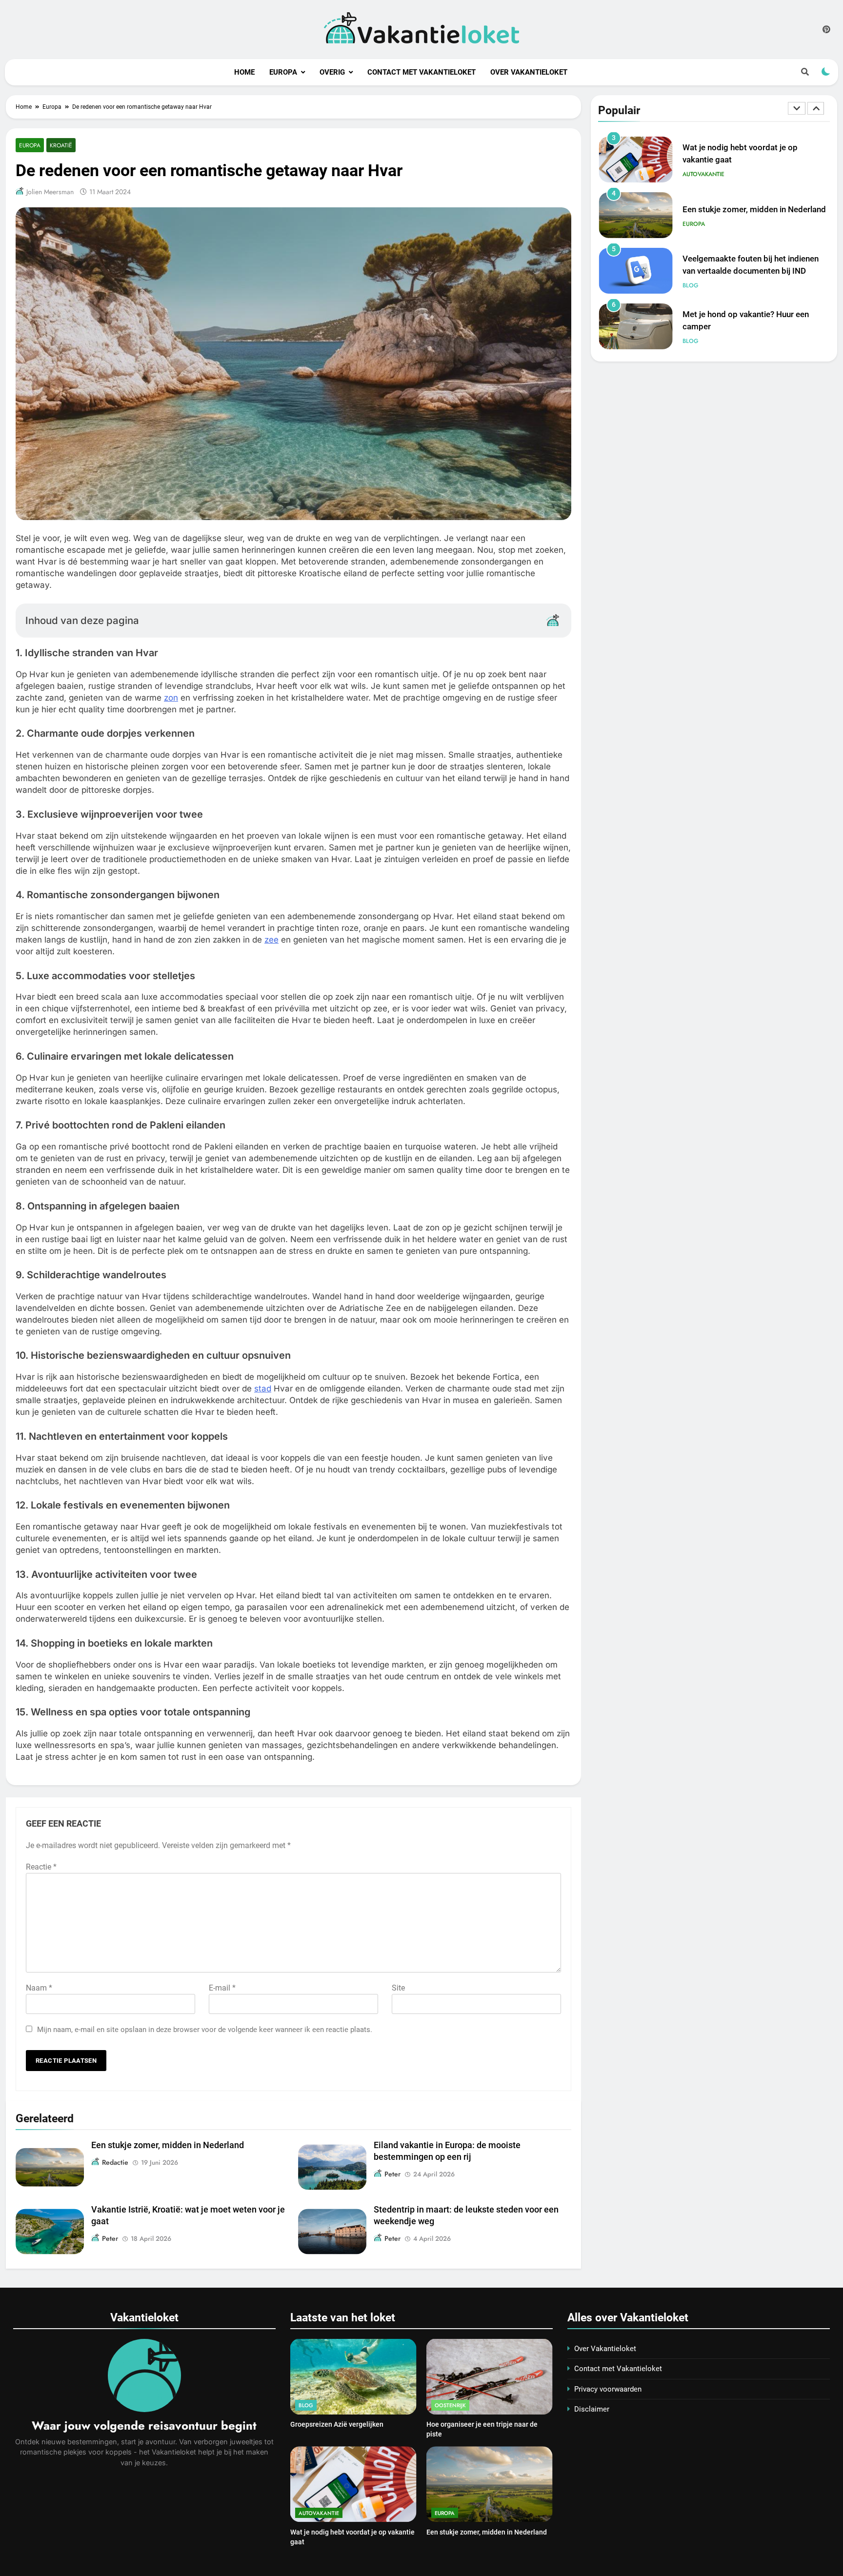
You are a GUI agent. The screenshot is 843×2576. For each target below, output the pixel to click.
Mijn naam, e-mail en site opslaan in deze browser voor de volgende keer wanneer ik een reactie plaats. (205, 2030)
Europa (283, 72)
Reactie (41, 1867)
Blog (691, 250)
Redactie (115, 2162)
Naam (39, 1988)
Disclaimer (592, 2409)
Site (398, 1988)
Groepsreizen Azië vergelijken (337, 2424)
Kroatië (61, 145)
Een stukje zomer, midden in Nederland (168, 2145)
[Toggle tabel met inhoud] (553, 620)
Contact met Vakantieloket (421, 72)
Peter (392, 2174)
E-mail (222, 1988)
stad (263, 1389)
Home (244, 72)
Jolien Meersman (50, 192)
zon (171, 698)
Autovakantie (703, 139)
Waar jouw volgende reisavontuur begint (144, 2425)
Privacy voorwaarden (608, 2389)
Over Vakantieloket (529, 72)
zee (271, 940)
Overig (332, 72)
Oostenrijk (450, 2405)
